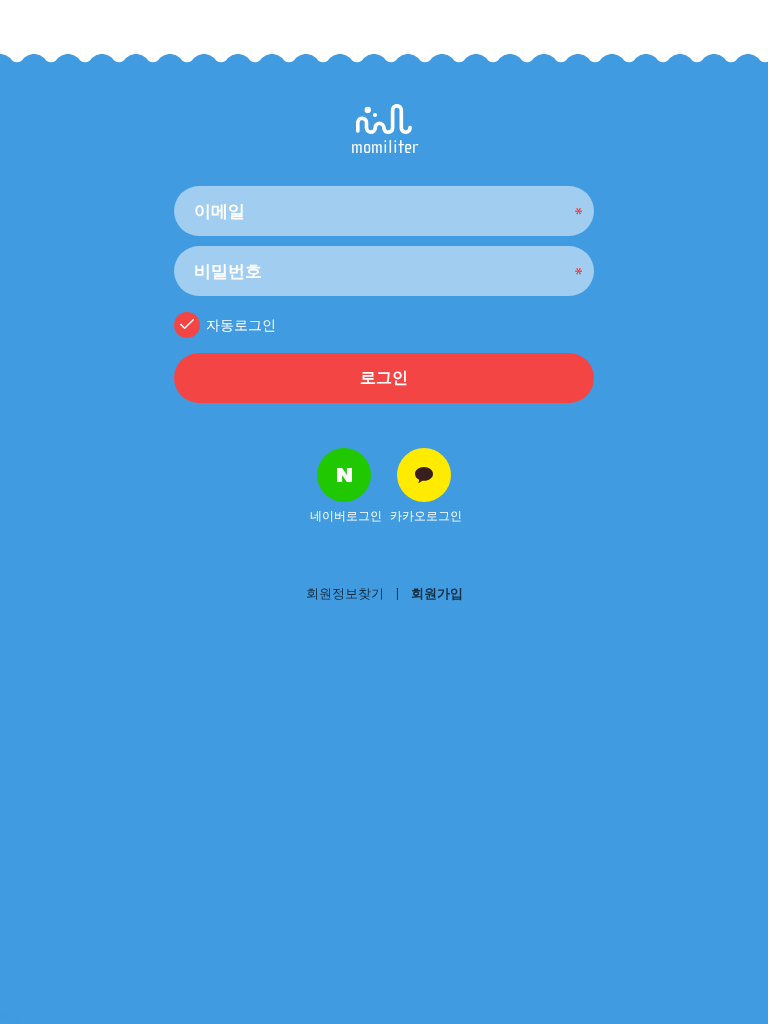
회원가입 (437, 593)
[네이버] (344, 475)
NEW (10, 1017)
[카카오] (424, 475)
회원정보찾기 (345, 593)
